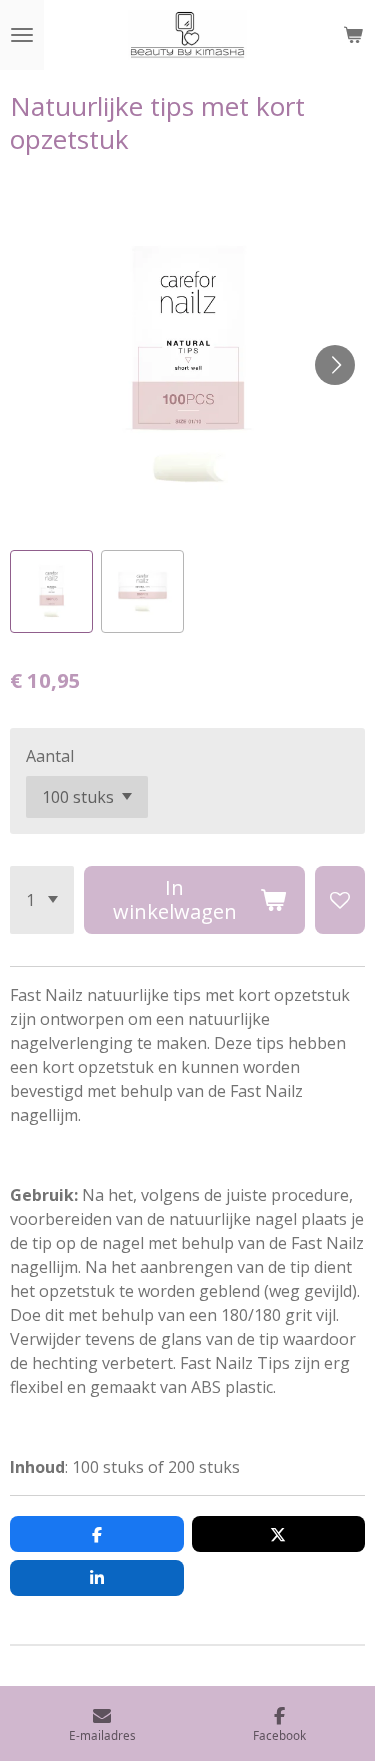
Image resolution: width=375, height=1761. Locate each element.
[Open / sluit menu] (22, 35)
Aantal (50, 756)
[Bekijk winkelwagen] (353, 35)
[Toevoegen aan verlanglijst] (340, 900)
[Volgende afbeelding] (335, 365)
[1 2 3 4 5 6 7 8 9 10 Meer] (42, 900)
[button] (51, 591)
